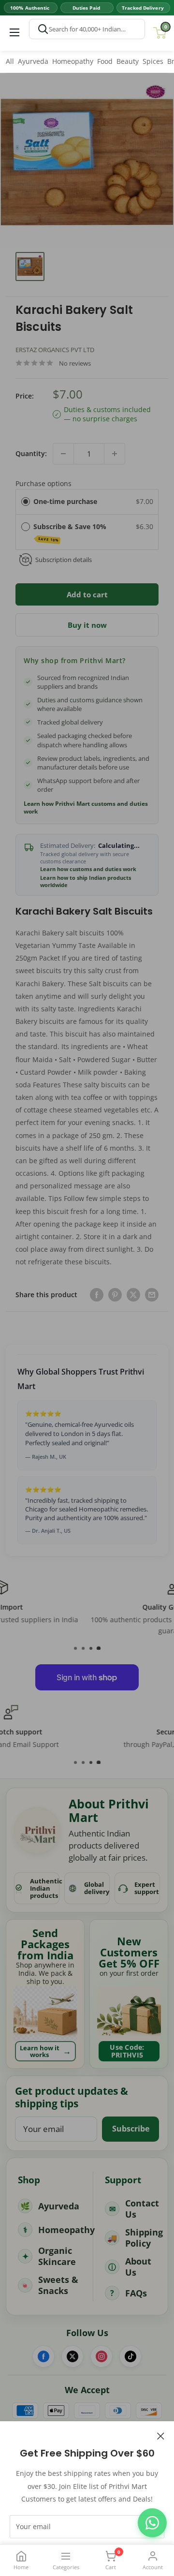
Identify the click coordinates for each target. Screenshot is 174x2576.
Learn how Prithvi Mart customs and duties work (86, 808)
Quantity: (31, 453)
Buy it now (87, 625)
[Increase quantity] (115, 454)
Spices (153, 61)
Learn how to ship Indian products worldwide (86, 881)
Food (105, 61)
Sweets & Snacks (58, 2285)
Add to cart (87, 594)
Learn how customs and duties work (88, 869)
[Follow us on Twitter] (72, 2356)
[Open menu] (14, 32)
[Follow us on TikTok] (130, 2356)
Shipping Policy (144, 2238)
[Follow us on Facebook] (43, 2356)
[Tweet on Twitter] (133, 1294)
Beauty (128, 61)
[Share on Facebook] (97, 1294)
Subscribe (131, 2129)
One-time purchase (65, 501)
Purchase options (43, 483)
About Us (138, 2267)
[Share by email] (152, 1294)
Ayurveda (33, 61)
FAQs (136, 2293)
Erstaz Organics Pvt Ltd (55, 350)
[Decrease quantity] (63, 454)
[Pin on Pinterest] (115, 1294)
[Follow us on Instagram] (101, 2356)
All (10, 61)
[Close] (161, 2435)
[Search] (43, 29)
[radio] (26, 502)
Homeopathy (73, 61)
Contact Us (142, 2209)
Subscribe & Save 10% (71, 532)
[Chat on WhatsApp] (152, 2523)
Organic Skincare (57, 2256)
